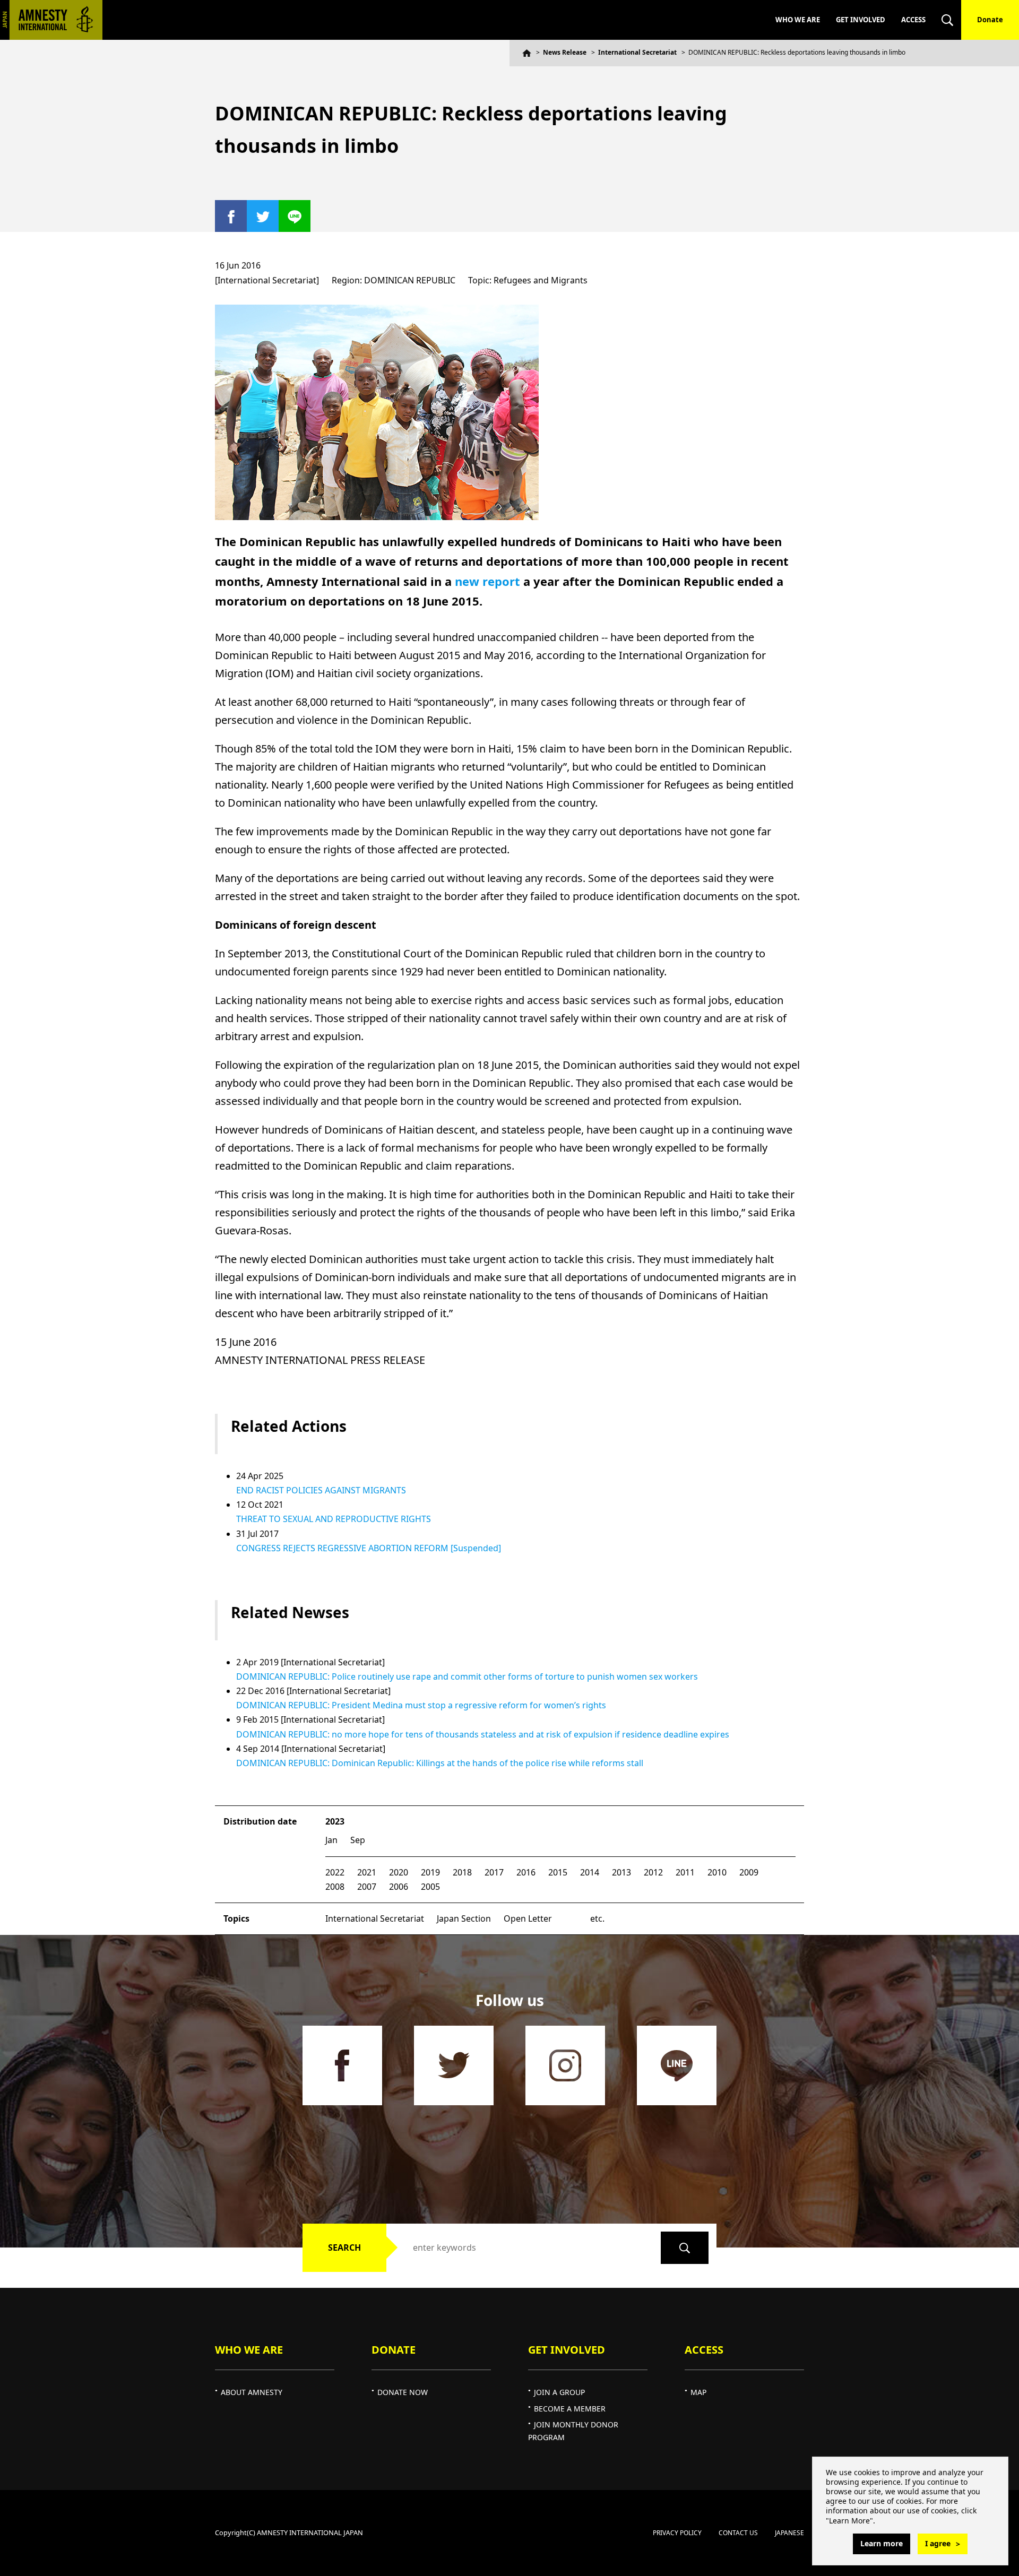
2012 (653, 1872)
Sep (358, 1840)
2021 (367, 1872)
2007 (367, 1887)
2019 (430, 1872)
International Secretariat (637, 52)
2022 (335, 1872)
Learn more (882, 2543)
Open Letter (528, 1918)
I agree (938, 2543)
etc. (597, 1918)
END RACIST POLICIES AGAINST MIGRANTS (321, 1490)
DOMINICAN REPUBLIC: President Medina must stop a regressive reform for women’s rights (421, 1705)
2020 (399, 1872)
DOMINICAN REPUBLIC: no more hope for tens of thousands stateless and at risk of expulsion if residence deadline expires (483, 1734)
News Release (565, 52)
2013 (621, 1872)
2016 (526, 1872)
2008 (335, 1887)
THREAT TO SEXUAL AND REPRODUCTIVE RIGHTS (334, 1519)
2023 (335, 1821)
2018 (462, 1872)
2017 (494, 1872)
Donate (990, 20)
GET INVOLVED (861, 20)
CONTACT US (738, 2533)
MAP (698, 2392)
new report (487, 581)
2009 (749, 1872)
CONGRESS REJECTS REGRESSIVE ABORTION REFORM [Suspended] (369, 1548)
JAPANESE (789, 2533)
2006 (399, 1887)
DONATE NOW (403, 2392)
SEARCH (344, 2247)
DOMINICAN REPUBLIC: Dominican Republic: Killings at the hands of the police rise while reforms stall (440, 1763)
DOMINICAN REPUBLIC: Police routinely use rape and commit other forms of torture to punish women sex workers (467, 1676)
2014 (590, 1872)
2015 (558, 1872)
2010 (717, 1872)
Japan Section (464, 1918)
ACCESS (913, 20)
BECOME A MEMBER (570, 2409)
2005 (430, 1887)
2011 (685, 1872)
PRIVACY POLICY (677, 2533)
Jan (331, 1840)
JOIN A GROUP (559, 2392)
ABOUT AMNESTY (252, 2392)
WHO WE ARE (798, 20)
